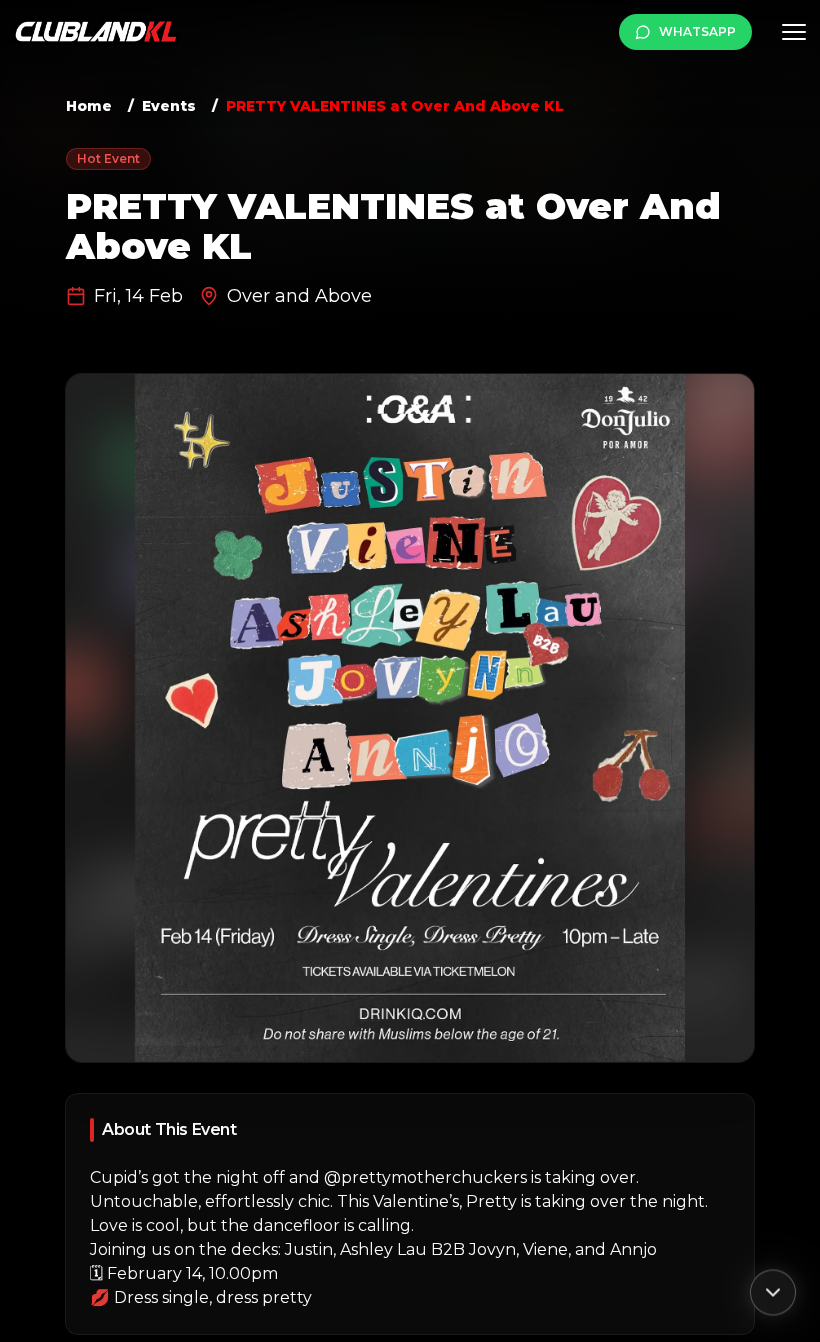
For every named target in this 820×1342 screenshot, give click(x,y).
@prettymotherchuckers (425, 1177)
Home (89, 106)
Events (169, 106)
